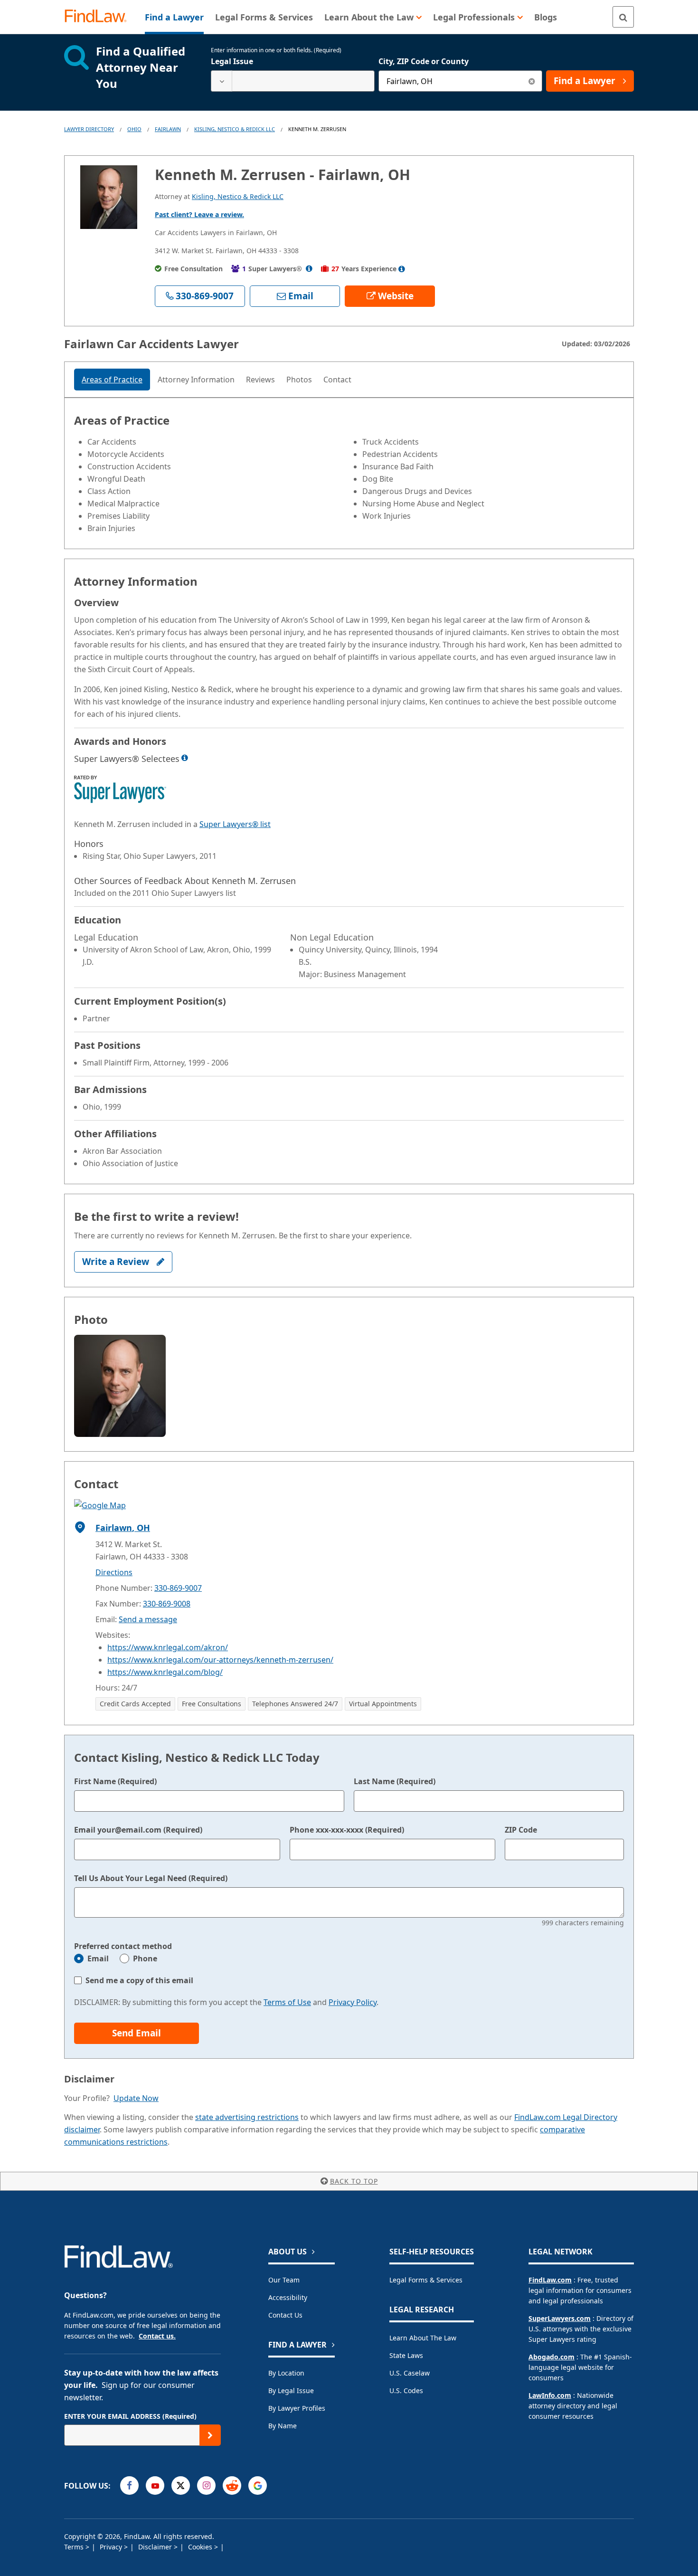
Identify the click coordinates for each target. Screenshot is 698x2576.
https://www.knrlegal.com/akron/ (168, 1647)
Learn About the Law (423, 2338)
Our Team (284, 2280)
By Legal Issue (291, 2391)
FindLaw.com (550, 2280)
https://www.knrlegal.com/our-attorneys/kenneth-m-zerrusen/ (220, 1660)
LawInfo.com (550, 2395)
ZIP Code (521, 1830)
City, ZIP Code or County (424, 61)
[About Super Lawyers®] (309, 269)
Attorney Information (196, 380)
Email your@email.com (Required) (138, 1830)
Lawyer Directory (89, 129)
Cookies (201, 2547)
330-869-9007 (178, 1588)
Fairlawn (168, 129)
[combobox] (293, 81)
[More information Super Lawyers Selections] (185, 758)
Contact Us (285, 2315)
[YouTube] (155, 2486)
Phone (145, 1958)
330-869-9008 (167, 1604)
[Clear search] (532, 81)
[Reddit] (232, 2486)
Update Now (136, 2098)
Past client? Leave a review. (199, 214)
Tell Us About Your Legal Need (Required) (151, 1878)
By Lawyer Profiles (297, 2408)
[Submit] (210, 2435)
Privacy (112, 2547)
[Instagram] (206, 2486)
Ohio (134, 129)
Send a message (148, 1619)
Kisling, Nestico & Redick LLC (235, 129)
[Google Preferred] (258, 2486)
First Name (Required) (115, 1781)
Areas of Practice (112, 380)
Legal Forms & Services (426, 2280)
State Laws (406, 2355)
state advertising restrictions (247, 2117)
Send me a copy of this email (139, 1980)
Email (98, 1958)
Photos (299, 380)
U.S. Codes (406, 2391)
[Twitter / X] (181, 2486)
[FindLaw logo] (99, 17)
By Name (283, 2426)
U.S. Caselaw (410, 2373)
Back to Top (354, 2181)
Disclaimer (156, 2547)
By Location (286, 2373)
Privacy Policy (353, 2002)
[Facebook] (129, 2486)
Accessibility (288, 2297)
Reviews (260, 380)
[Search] (623, 17)
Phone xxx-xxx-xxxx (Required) (347, 1830)
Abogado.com (552, 2357)
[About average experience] (402, 269)
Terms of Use (287, 2002)
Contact (337, 380)
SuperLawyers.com (560, 2318)
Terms (75, 2547)
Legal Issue (232, 61)
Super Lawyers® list (235, 824)
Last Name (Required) (395, 1781)
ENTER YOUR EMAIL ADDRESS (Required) (130, 2416)
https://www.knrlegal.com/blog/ (165, 1672)
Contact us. (157, 2336)
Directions (114, 1572)
